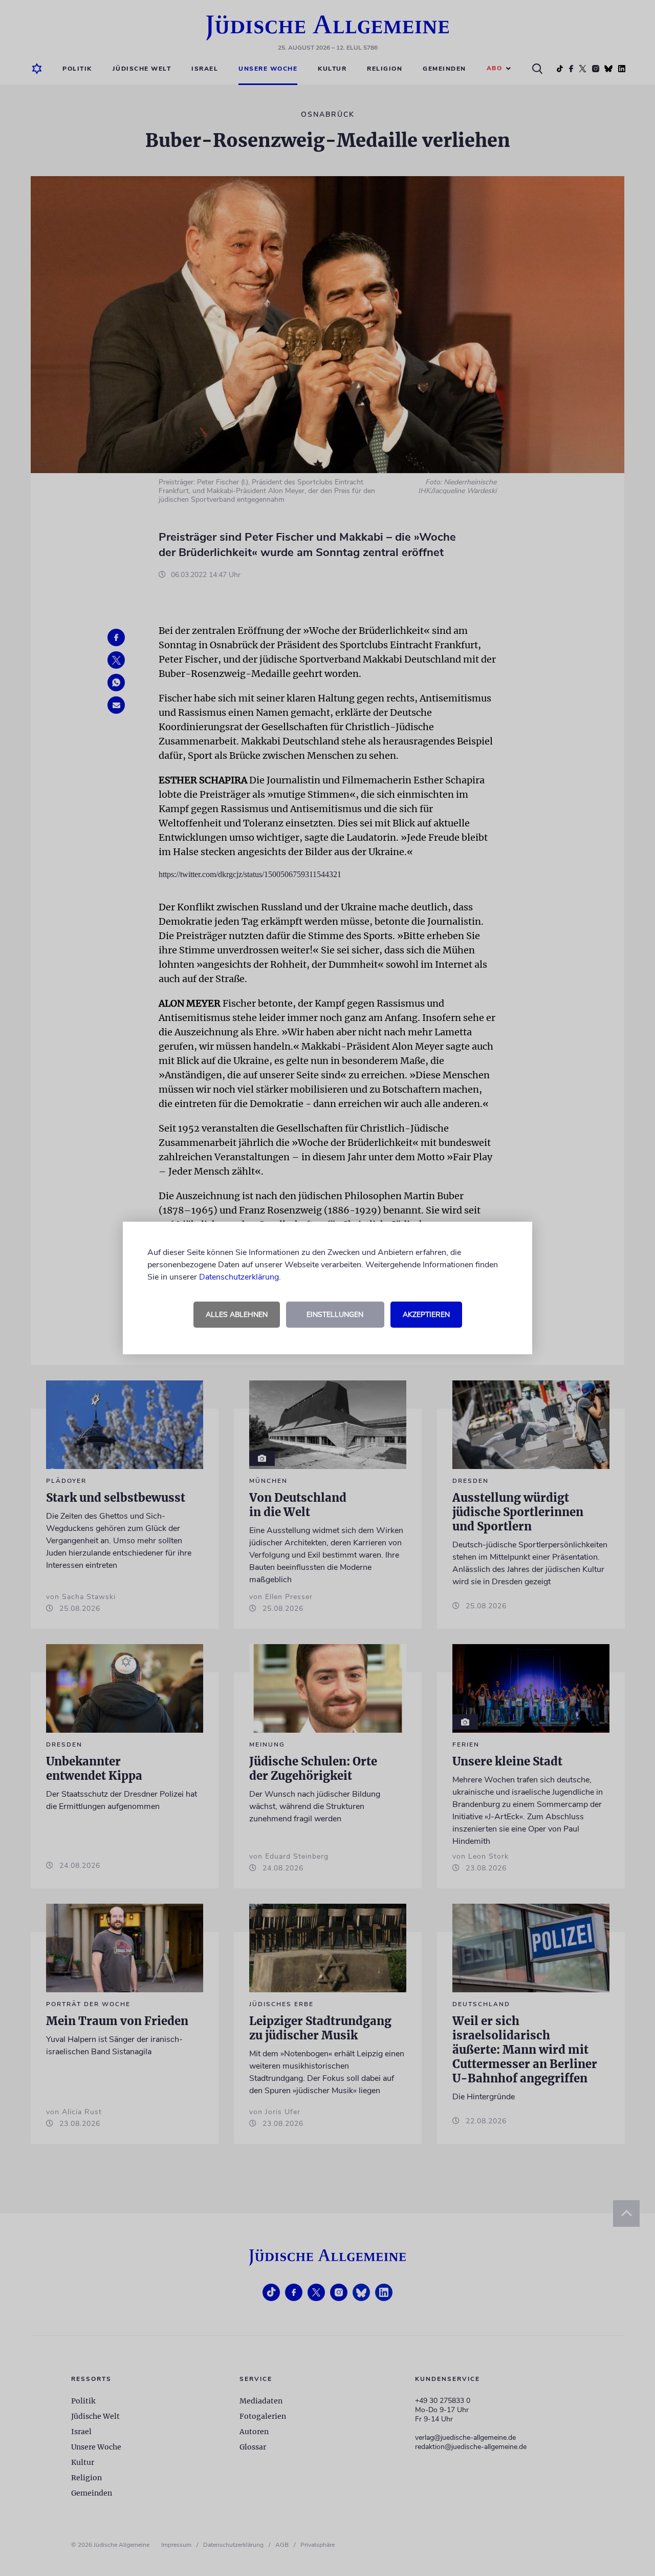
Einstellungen (335, 1315)
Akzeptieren (426, 1315)
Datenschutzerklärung (239, 1277)
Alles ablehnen (237, 1315)
